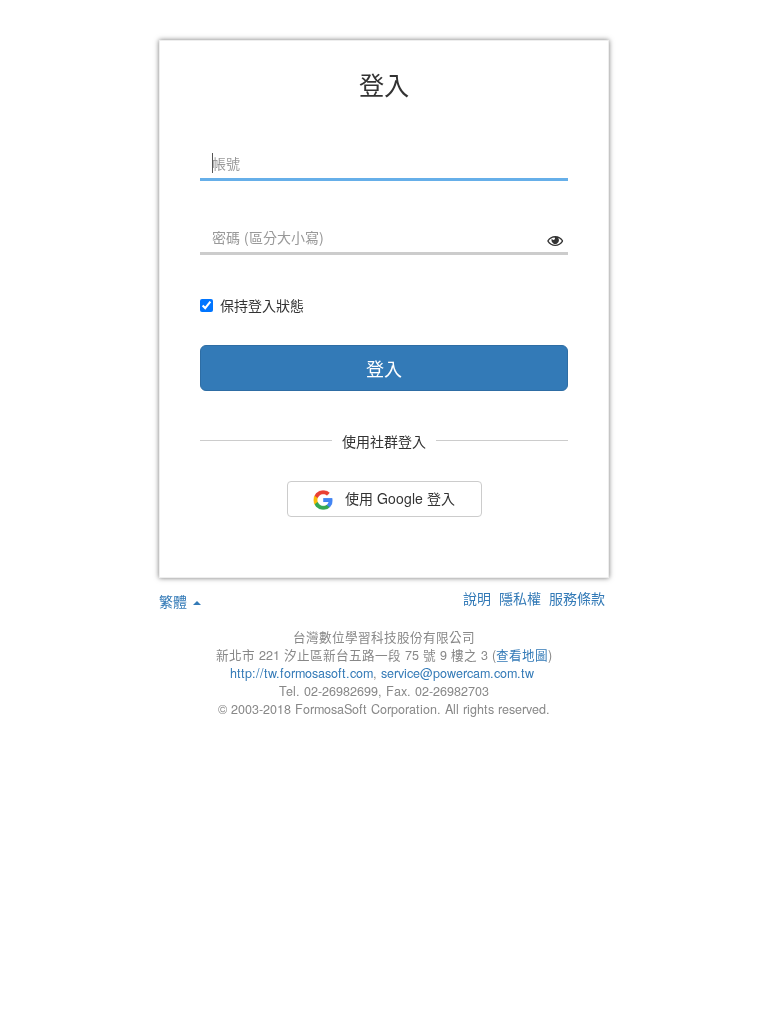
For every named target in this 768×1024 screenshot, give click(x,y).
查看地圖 (522, 655)
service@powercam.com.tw (459, 673)
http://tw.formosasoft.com (301, 673)
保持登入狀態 (262, 305)
